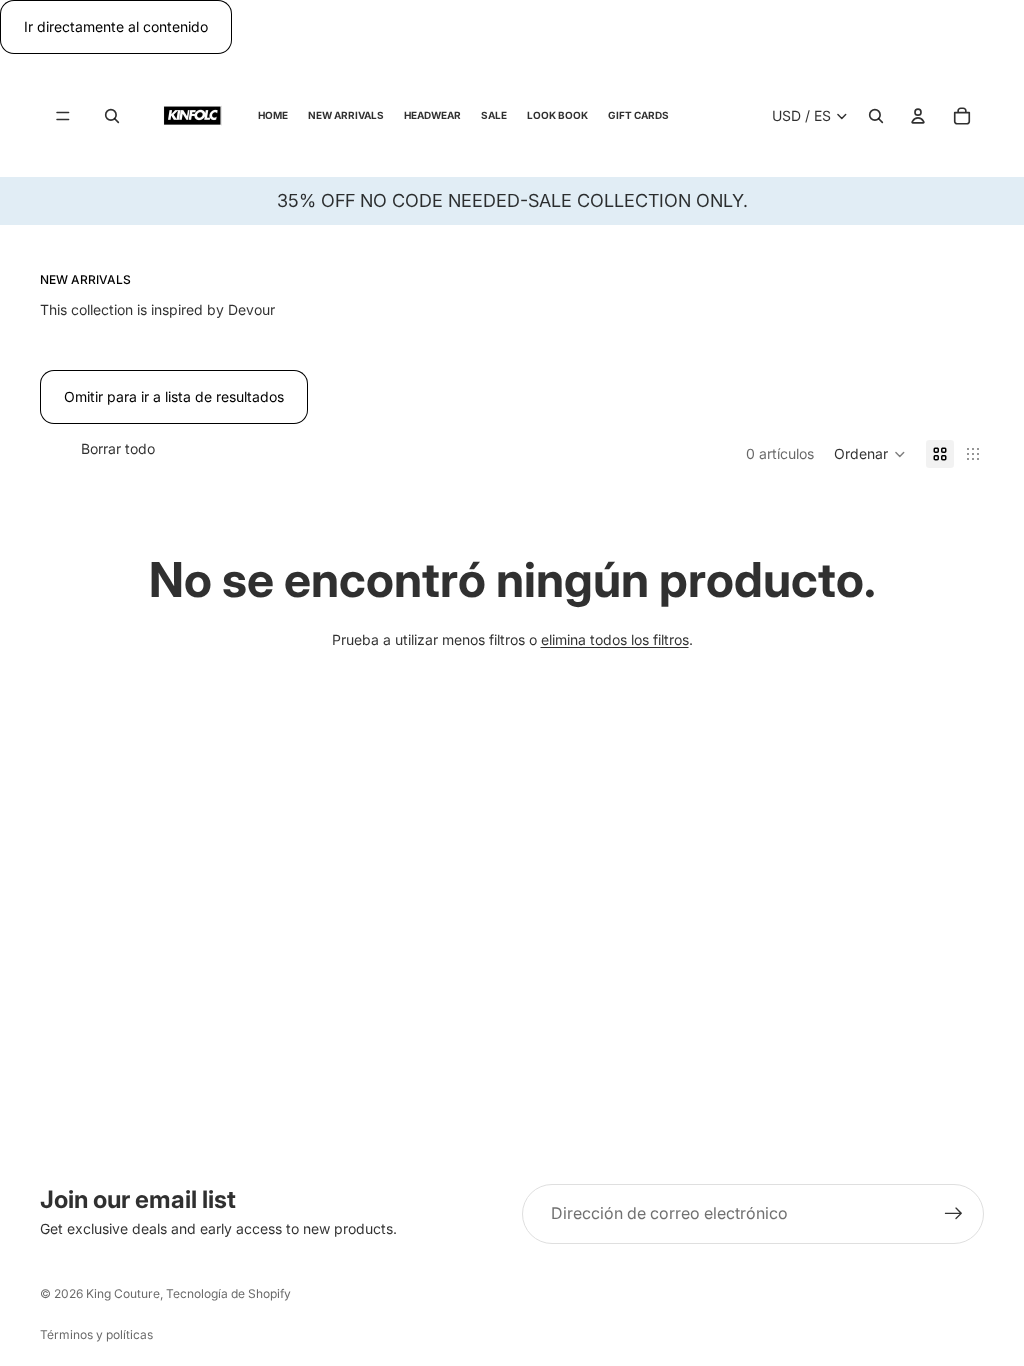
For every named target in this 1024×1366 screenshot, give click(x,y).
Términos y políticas (96, 1334)
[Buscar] (112, 116)
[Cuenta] (918, 116)
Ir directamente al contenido (116, 26)
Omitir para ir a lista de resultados (174, 396)
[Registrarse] (954, 1214)
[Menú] (63, 116)
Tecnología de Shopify (228, 1293)
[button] (870, 454)
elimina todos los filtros (615, 639)
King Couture (123, 1293)
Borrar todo (118, 448)
